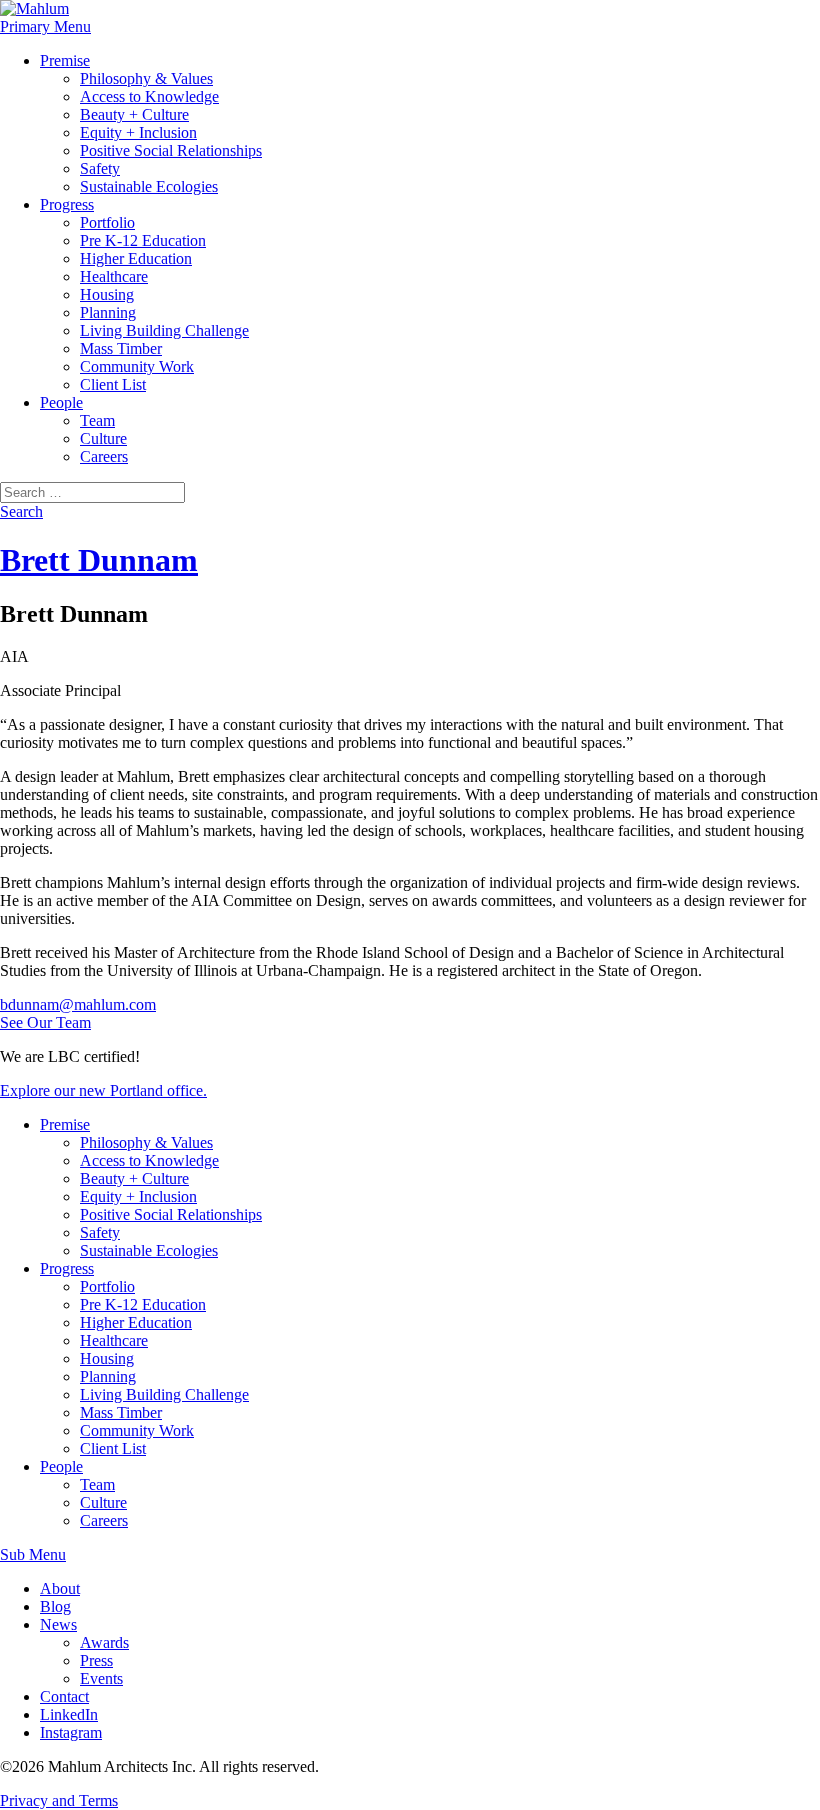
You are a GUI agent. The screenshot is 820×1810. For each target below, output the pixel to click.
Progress (67, 204)
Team (97, 420)
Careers (104, 456)
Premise (65, 60)
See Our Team (45, 1022)
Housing (107, 294)
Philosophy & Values (146, 78)
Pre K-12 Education (143, 240)
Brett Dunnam (99, 560)
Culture (103, 438)
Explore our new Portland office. (103, 1090)
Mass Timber (121, 348)
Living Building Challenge (164, 330)
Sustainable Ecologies (149, 186)
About (60, 1588)
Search (21, 511)
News (58, 1624)
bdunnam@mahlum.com (78, 1004)
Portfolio (107, 222)
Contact (64, 1696)
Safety (100, 168)
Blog (55, 1606)
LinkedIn (69, 1714)
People (61, 402)
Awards (104, 1642)
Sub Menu (33, 1554)
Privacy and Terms (59, 1800)
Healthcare (114, 276)
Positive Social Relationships (171, 150)
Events (101, 1678)
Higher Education (136, 258)
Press (96, 1660)
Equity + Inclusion (138, 132)
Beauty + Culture (134, 114)
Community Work (137, 366)
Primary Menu (45, 26)
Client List (113, 384)
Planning (108, 312)
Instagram (71, 1732)
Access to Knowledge (149, 96)
